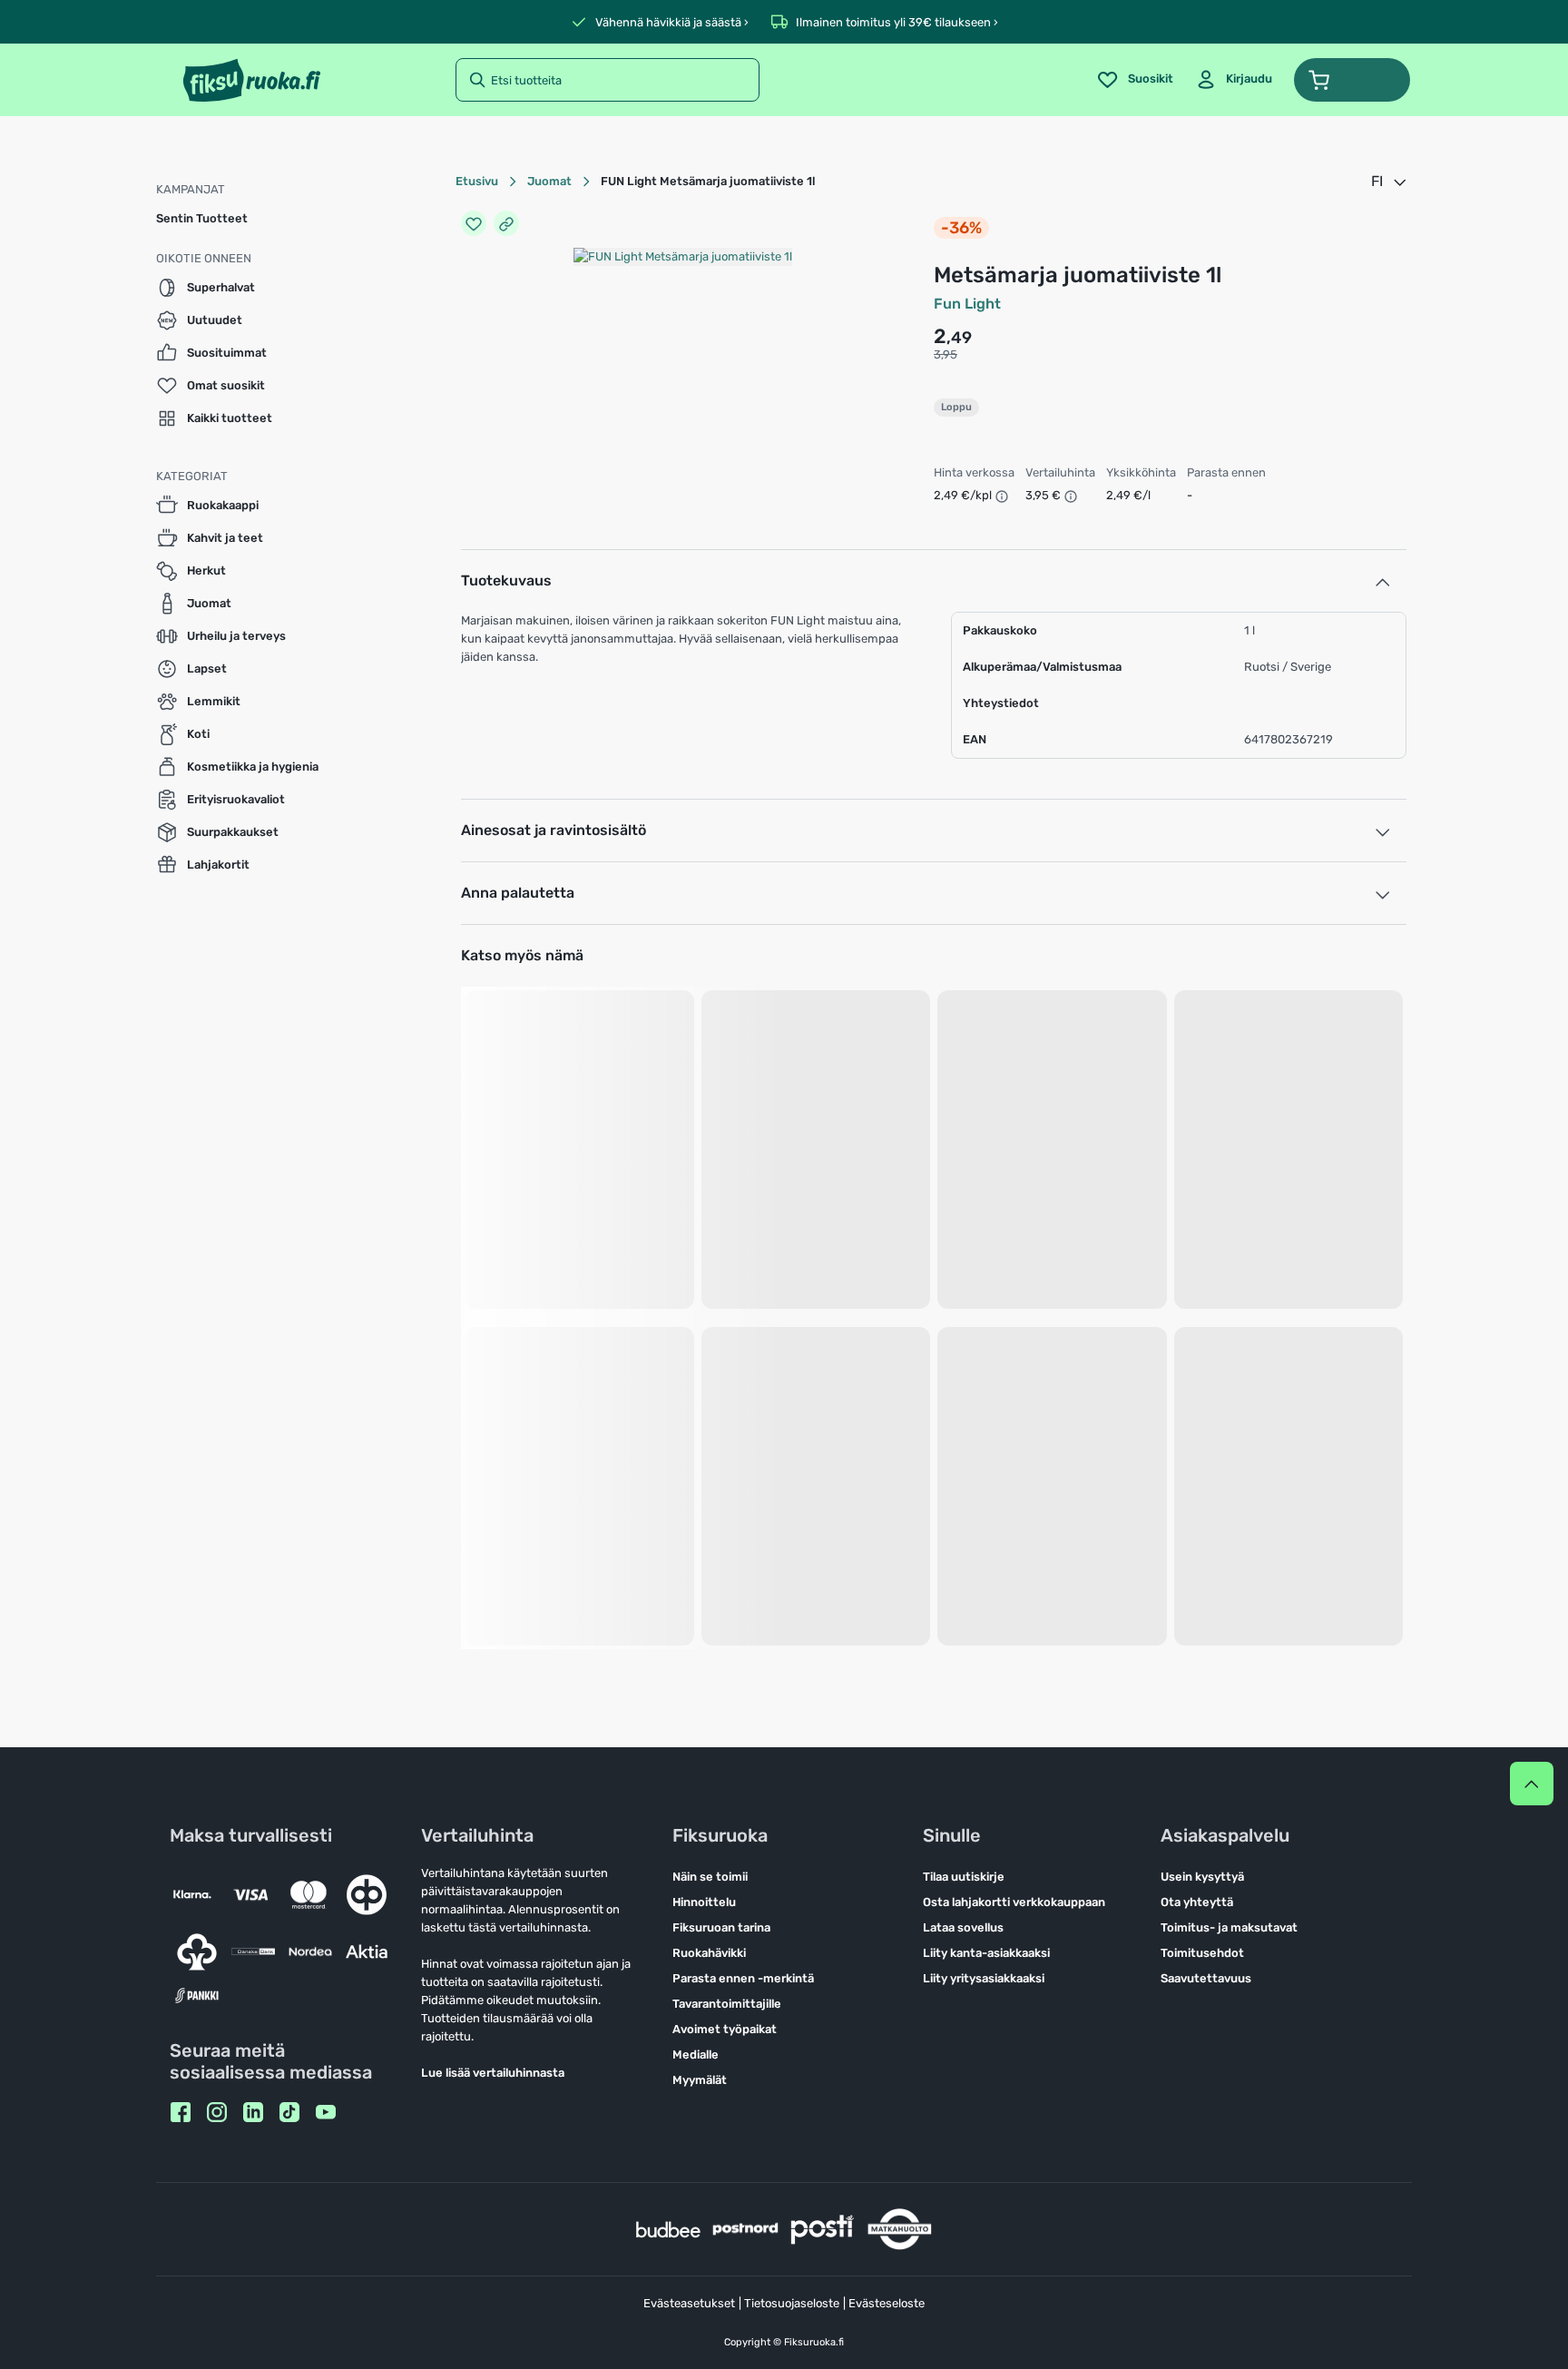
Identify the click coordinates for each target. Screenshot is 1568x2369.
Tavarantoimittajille (727, 2004)
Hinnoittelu (704, 1902)
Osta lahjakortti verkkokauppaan (1014, 1902)
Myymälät (700, 2080)
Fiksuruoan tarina (721, 1927)
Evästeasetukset (689, 2303)
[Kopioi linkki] (506, 223)
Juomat (549, 181)
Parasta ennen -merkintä (743, 1978)
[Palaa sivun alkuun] (1532, 1784)
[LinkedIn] (253, 2112)
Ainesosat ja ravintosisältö (554, 830)
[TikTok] (289, 2112)
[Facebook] (181, 2112)
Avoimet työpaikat (725, 2029)
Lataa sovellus (963, 1927)
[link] (1234, 80)
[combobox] (1390, 182)
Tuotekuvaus (506, 580)
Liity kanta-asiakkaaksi (986, 1953)
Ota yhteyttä (1197, 1902)
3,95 (946, 354)
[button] (1352, 80)
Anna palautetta (518, 893)
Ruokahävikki (709, 1953)
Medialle (696, 2054)
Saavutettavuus (1206, 1978)
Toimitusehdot (1202, 1953)
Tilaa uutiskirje (964, 1877)
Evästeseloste (887, 2303)
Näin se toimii (710, 1877)
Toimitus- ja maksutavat (1229, 1927)
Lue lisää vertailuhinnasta (493, 2073)
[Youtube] (326, 2112)
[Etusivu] (252, 80)
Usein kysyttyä (1202, 1877)
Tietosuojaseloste (792, 2303)
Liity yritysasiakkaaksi (984, 1978)
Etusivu (477, 181)
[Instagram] (217, 2112)
